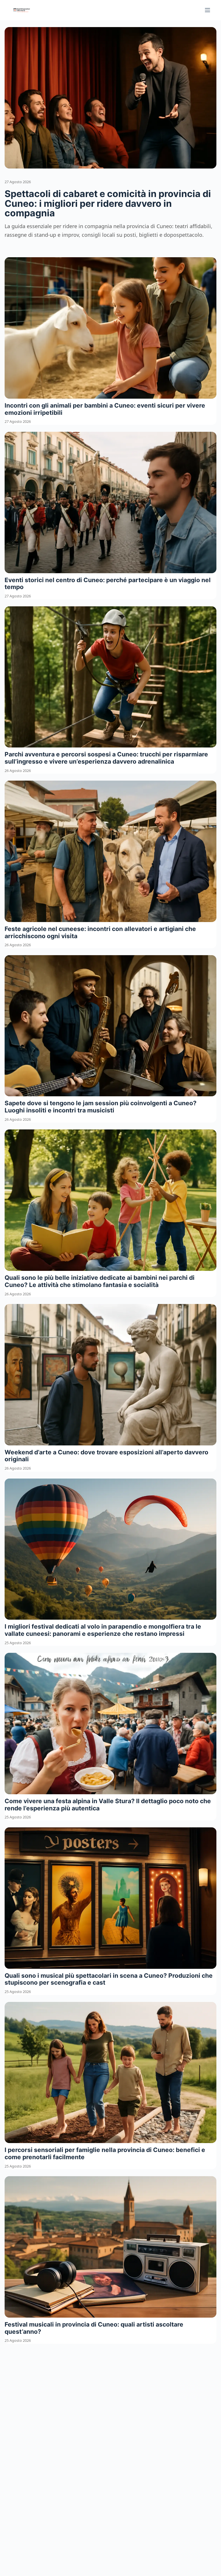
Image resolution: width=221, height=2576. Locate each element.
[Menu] (207, 10)
